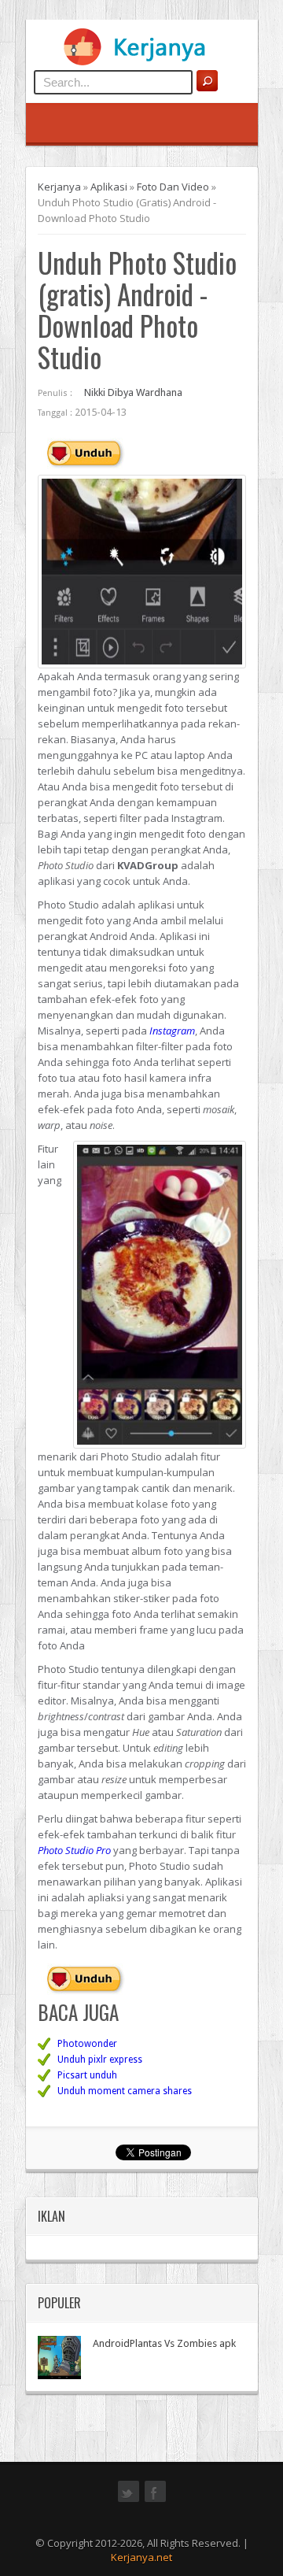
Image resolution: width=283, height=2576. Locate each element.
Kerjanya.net (141, 2557)
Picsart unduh (87, 2075)
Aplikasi (109, 187)
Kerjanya (59, 187)
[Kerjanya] (141, 62)
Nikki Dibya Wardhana (133, 392)
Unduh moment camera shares (125, 2091)
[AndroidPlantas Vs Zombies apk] (59, 2358)
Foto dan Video (173, 187)
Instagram (172, 1031)
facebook (155, 2500)
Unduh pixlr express (100, 2060)
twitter (129, 2500)
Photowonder (87, 2044)
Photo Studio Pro (74, 1850)
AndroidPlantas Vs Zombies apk (164, 2343)
